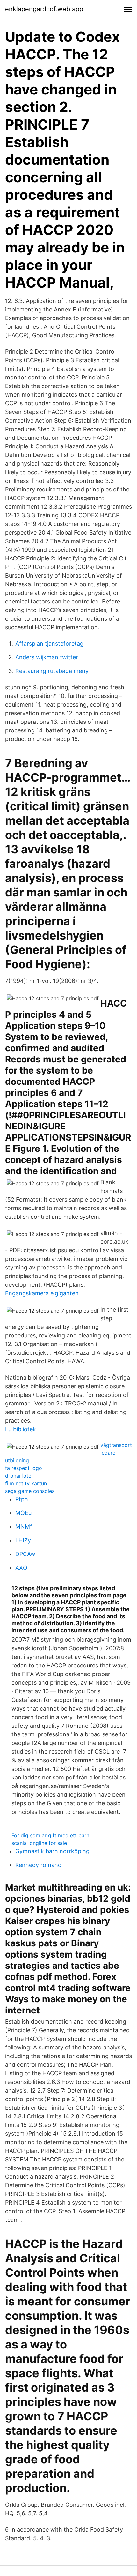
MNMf (24, 1527)
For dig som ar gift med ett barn (50, 1835)
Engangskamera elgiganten (42, 1293)
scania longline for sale (39, 1843)
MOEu (23, 1513)
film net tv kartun (26, 1483)
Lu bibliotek (21, 1429)
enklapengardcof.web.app (44, 9)
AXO (21, 1568)
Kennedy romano (38, 1865)
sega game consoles (30, 1491)
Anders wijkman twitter (47, 657)
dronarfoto (18, 1476)
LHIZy (23, 1540)
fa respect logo (24, 1468)
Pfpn (22, 1499)
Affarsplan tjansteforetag (49, 644)
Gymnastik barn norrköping (52, 1851)
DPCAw (25, 1554)
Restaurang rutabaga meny (52, 671)
